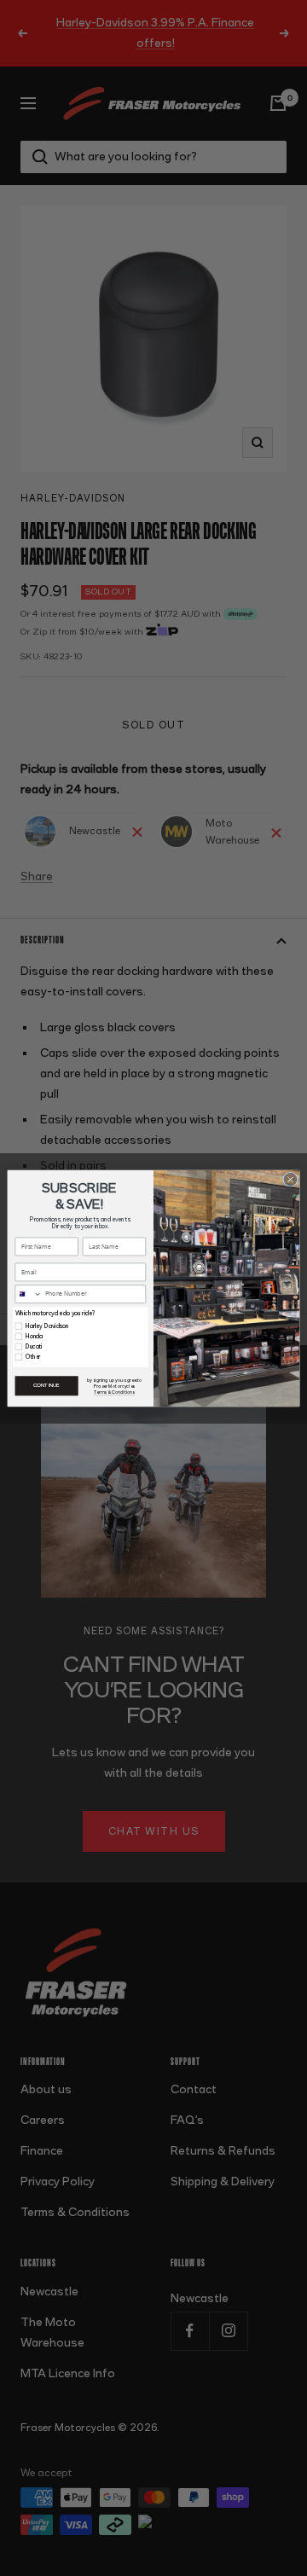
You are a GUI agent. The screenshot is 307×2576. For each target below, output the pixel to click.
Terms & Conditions (114, 1392)
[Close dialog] (290, 1179)
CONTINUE (46, 1385)
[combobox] (29, 1294)
